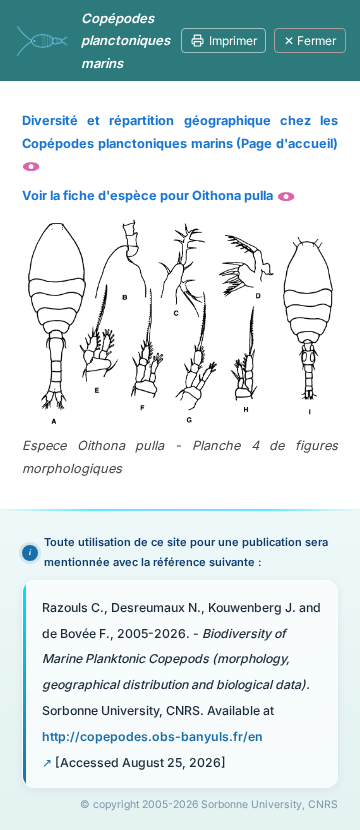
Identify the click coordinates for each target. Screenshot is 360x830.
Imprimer (233, 40)
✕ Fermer (310, 40)
